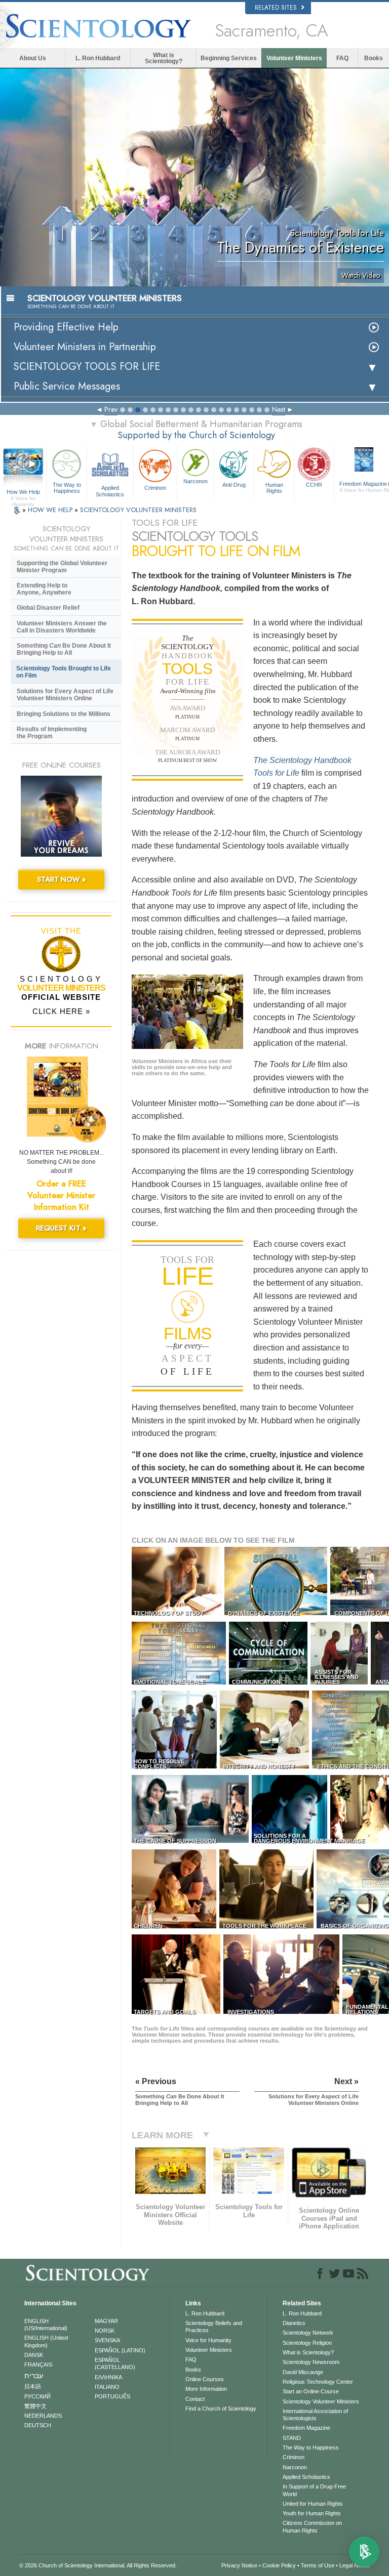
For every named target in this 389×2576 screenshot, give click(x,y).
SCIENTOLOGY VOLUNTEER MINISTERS (138, 510)
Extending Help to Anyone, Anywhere (44, 589)
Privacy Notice (239, 2565)
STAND (292, 2438)
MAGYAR (106, 2321)
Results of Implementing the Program (52, 733)
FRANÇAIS (38, 2364)
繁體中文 (35, 2406)
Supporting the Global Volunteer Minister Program (62, 567)
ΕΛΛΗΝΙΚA (108, 2377)
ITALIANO (107, 2387)
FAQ (342, 58)
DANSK (34, 2355)
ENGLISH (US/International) (46, 2325)
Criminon (155, 488)
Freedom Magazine (306, 2428)
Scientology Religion (307, 2343)
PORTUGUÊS (112, 2396)
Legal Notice (355, 2565)
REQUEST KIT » (61, 1228)
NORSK (105, 2331)
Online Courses (205, 2379)
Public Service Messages (67, 386)
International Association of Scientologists (315, 2415)
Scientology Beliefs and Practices (214, 2327)
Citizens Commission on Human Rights (312, 2526)
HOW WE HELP (51, 510)
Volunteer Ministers (294, 58)
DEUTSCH (38, 2425)
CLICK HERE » (61, 1011)
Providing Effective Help (66, 327)
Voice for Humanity (208, 2340)
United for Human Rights (313, 2504)
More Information (206, 2389)
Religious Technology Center (318, 2382)
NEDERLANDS (43, 2416)
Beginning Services (229, 58)
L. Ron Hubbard (98, 58)
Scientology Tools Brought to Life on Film (64, 672)
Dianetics (294, 2323)
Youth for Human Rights (312, 2513)
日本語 (33, 2386)
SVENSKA (107, 2340)
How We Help (23, 492)
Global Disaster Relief (48, 608)
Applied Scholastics (110, 490)
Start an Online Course (311, 2391)
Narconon (196, 481)
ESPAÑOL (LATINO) (120, 2350)
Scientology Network (308, 2333)
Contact (195, 2399)
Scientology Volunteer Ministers (321, 2401)
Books (374, 58)
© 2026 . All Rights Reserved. (98, 2565)
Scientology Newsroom (311, 2362)
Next (279, 409)
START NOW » (62, 879)
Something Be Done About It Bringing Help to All (64, 649)
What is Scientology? (164, 58)
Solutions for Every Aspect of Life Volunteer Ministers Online (65, 695)
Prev (111, 409)
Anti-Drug (234, 485)
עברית (34, 2376)
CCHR (314, 485)
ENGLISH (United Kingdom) (46, 2341)
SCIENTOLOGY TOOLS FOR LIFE (87, 367)
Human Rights (274, 488)
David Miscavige (303, 2372)
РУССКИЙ (37, 2396)
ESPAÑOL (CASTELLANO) (115, 2363)
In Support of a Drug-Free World (314, 2490)
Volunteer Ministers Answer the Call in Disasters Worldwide (62, 627)
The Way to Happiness (67, 488)
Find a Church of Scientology (221, 2409)
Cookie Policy (279, 2565)
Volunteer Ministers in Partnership (85, 347)
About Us (33, 58)
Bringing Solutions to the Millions (64, 714)
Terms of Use (318, 2565)
